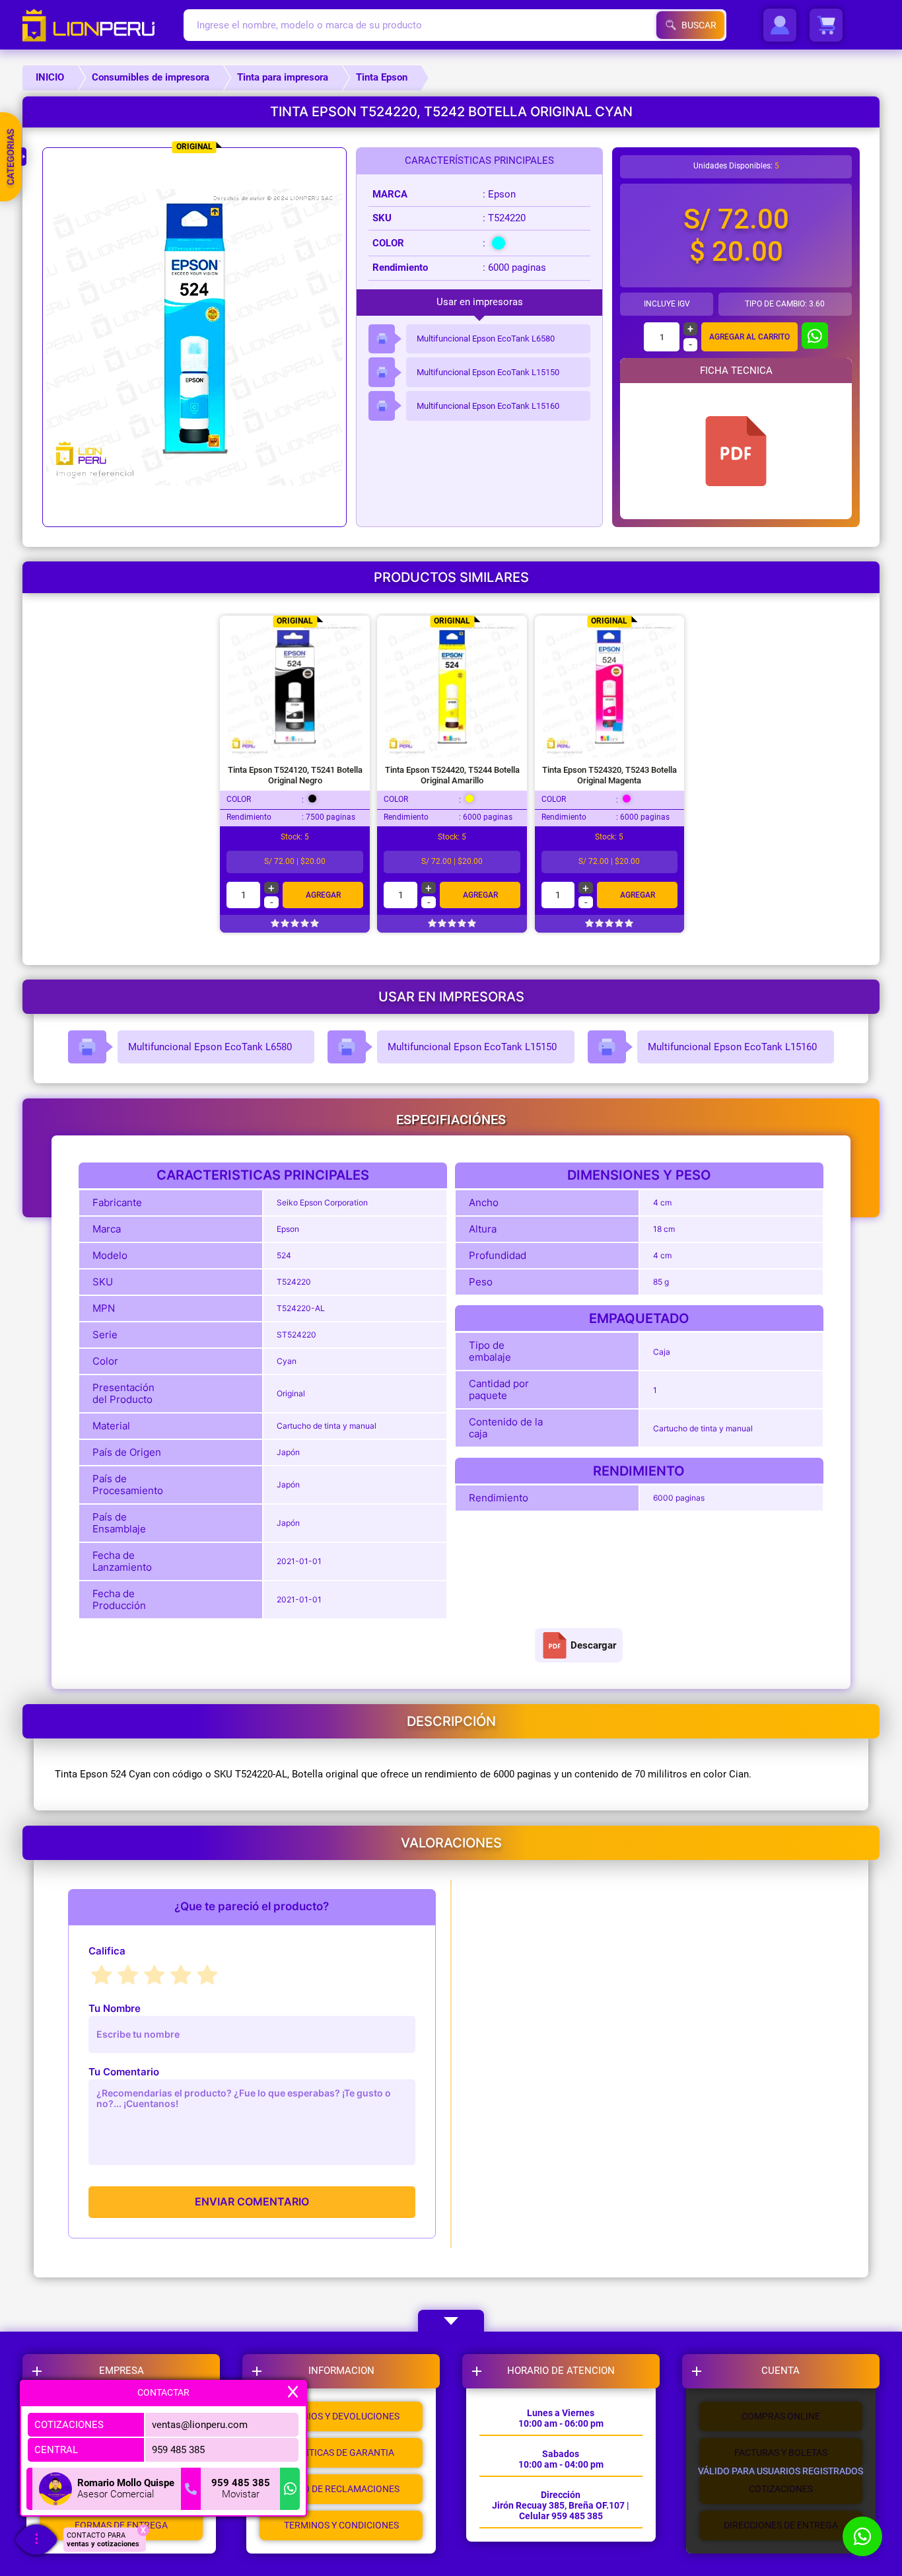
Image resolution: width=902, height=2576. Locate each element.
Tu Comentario (124, 2072)
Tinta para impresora (283, 77)
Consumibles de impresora (151, 77)
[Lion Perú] (103, 25)
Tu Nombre (115, 2008)
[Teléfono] (191, 2489)
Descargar (593, 1645)
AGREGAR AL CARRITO (749, 337)
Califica (107, 1951)
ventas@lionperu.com (200, 2424)
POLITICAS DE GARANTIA (341, 2452)
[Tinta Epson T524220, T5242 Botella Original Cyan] (736, 451)
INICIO (50, 77)
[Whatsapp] (290, 2489)
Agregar (323, 895)
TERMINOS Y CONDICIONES (341, 2525)
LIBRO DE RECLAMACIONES (341, 2489)
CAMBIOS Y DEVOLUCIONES (341, 2416)
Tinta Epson (382, 77)
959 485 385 (178, 2449)
